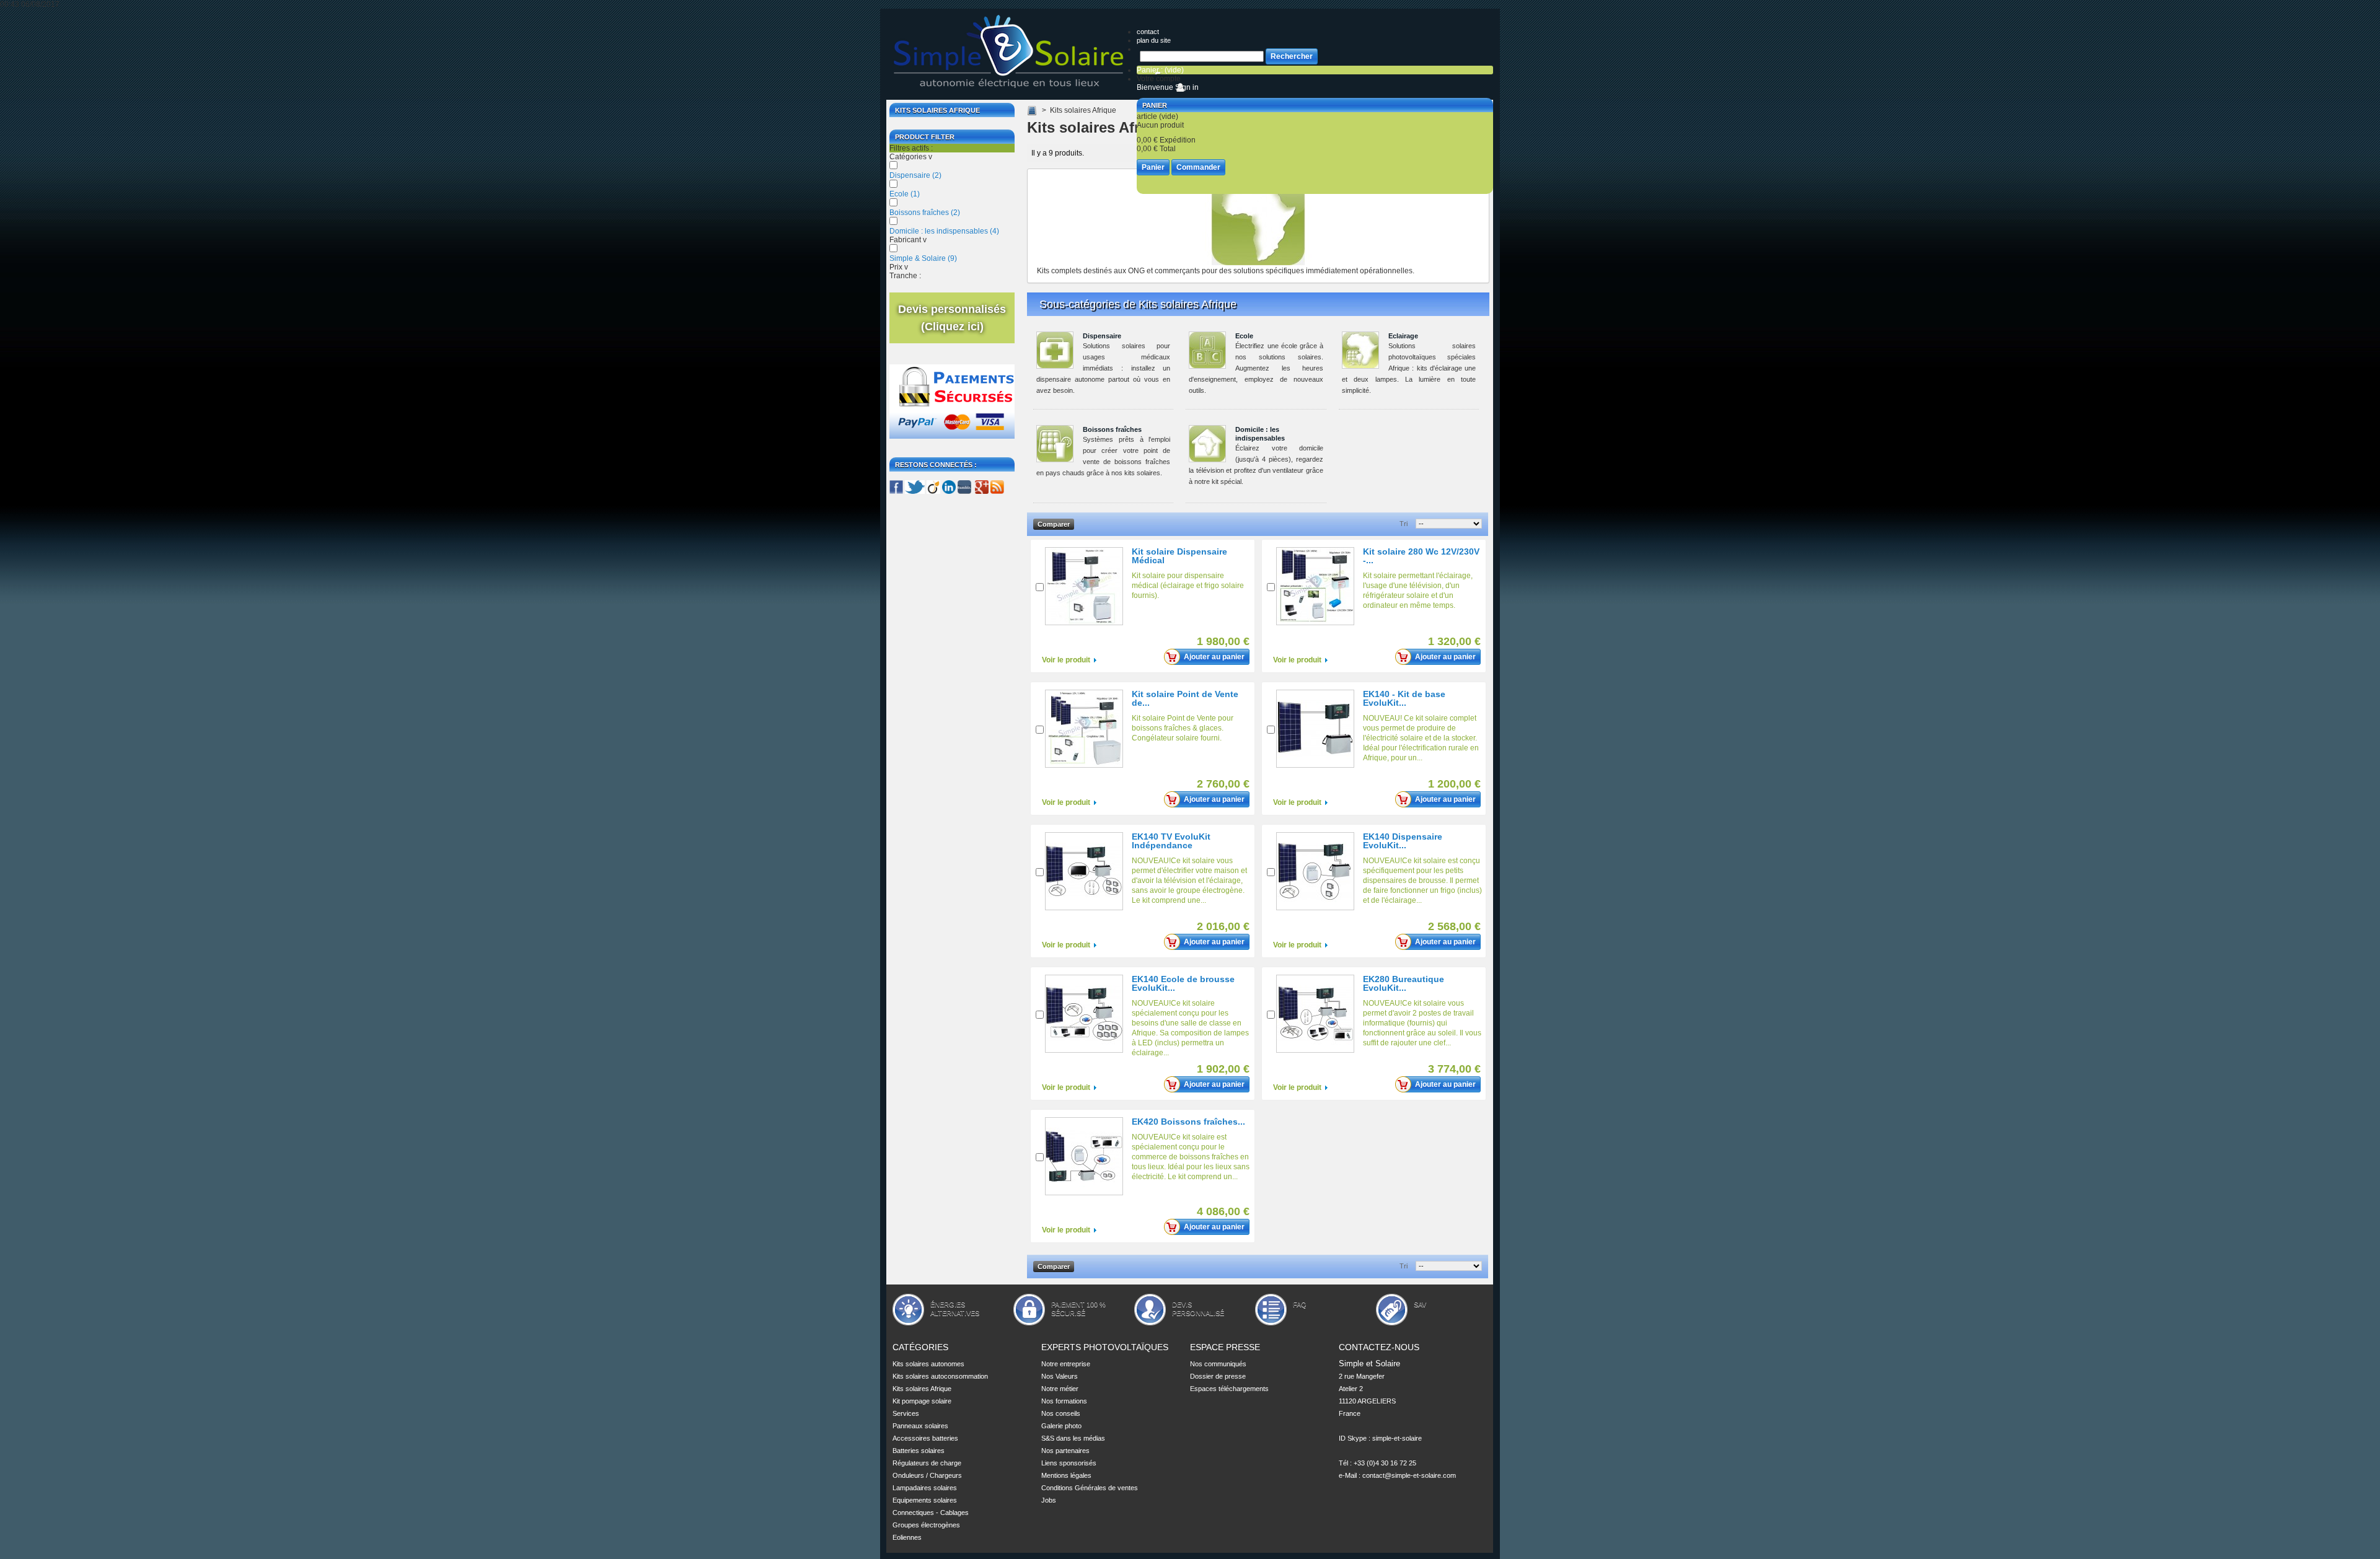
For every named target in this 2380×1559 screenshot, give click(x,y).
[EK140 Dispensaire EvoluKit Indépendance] (1315, 871)
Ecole (905, 194)
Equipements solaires (925, 1500)
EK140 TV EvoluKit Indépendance (1171, 841)
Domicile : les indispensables (944, 231)
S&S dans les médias (1073, 1438)
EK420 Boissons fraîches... (1188, 1122)
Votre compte (1159, 79)
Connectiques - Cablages (931, 1513)
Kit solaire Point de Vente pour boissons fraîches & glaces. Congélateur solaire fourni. (1183, 728)
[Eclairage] (1360, 350)
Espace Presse (1225, 1347)
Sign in (1187, 87)
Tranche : (905, 276)
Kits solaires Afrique (922, 1389)
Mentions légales (1066, 1475)
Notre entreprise (1066, 1364)
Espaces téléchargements (1229, 1389)
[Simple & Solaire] (1010, 53)
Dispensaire (915, 175)
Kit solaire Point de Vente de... (1185, 698)
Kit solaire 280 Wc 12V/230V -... (1421, 556)
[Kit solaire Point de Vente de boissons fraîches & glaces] (1084, 729)
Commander (1198, 167)
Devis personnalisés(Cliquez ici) (952, 318)
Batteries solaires (919, 1451)
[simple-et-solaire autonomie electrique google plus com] (981, 491)
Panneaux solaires (920, 1426)
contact (1148, 32)
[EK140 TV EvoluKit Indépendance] (1084, 871)
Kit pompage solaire (922, 1401)
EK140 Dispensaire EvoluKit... (1403, 841)
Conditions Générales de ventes (1090, 1488)
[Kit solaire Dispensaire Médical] (1084, 586)
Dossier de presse (1218, 1376)
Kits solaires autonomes (928, 1364)
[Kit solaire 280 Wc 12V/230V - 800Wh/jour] (1315, 586)
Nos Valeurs (1060, 1376)
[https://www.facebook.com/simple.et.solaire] (896, 491)
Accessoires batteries (925, 1438)
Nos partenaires (1065, 1451)
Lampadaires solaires (925, 1488)
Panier (1155, 105)
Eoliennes (907, 1537)
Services (906, 1413)
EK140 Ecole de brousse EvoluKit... (1183, 983)
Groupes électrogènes (926, 1525)
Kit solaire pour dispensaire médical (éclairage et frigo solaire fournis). (1188, 586)
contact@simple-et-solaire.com (1409, 1475)
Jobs (1049, 1500)
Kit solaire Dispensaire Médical (1179, 556)
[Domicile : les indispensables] (1207, 444)
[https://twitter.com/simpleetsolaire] (915, 491)
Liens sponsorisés (1069, 1463)
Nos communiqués (1218, 1364)
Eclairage (1403, 336)
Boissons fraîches (925, 213)
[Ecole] (1207, 350)
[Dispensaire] (1055, 350)
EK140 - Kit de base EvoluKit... (1404, 698)
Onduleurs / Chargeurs (927, 1475)
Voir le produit (1066, 660)
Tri (1404, 524)
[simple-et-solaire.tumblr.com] (964, 491)
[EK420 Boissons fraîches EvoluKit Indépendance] (1084, 1156)
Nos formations (1064, 1401)
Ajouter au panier (1214, 657)
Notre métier (1060, 1389)
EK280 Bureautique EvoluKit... (1404, 983)
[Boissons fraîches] (1055, 444)
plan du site (1154, 40)
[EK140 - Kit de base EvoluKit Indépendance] (1315, 729)
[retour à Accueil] (1032, 110)
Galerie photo (1061, 1426)
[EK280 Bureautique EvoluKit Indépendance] (1315, 1014)
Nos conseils (1061, 1413)
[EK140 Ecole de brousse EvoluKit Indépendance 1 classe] (1084, 1014)
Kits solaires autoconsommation (940, 1376)
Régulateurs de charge (927, 1463)
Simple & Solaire (923, 258)
